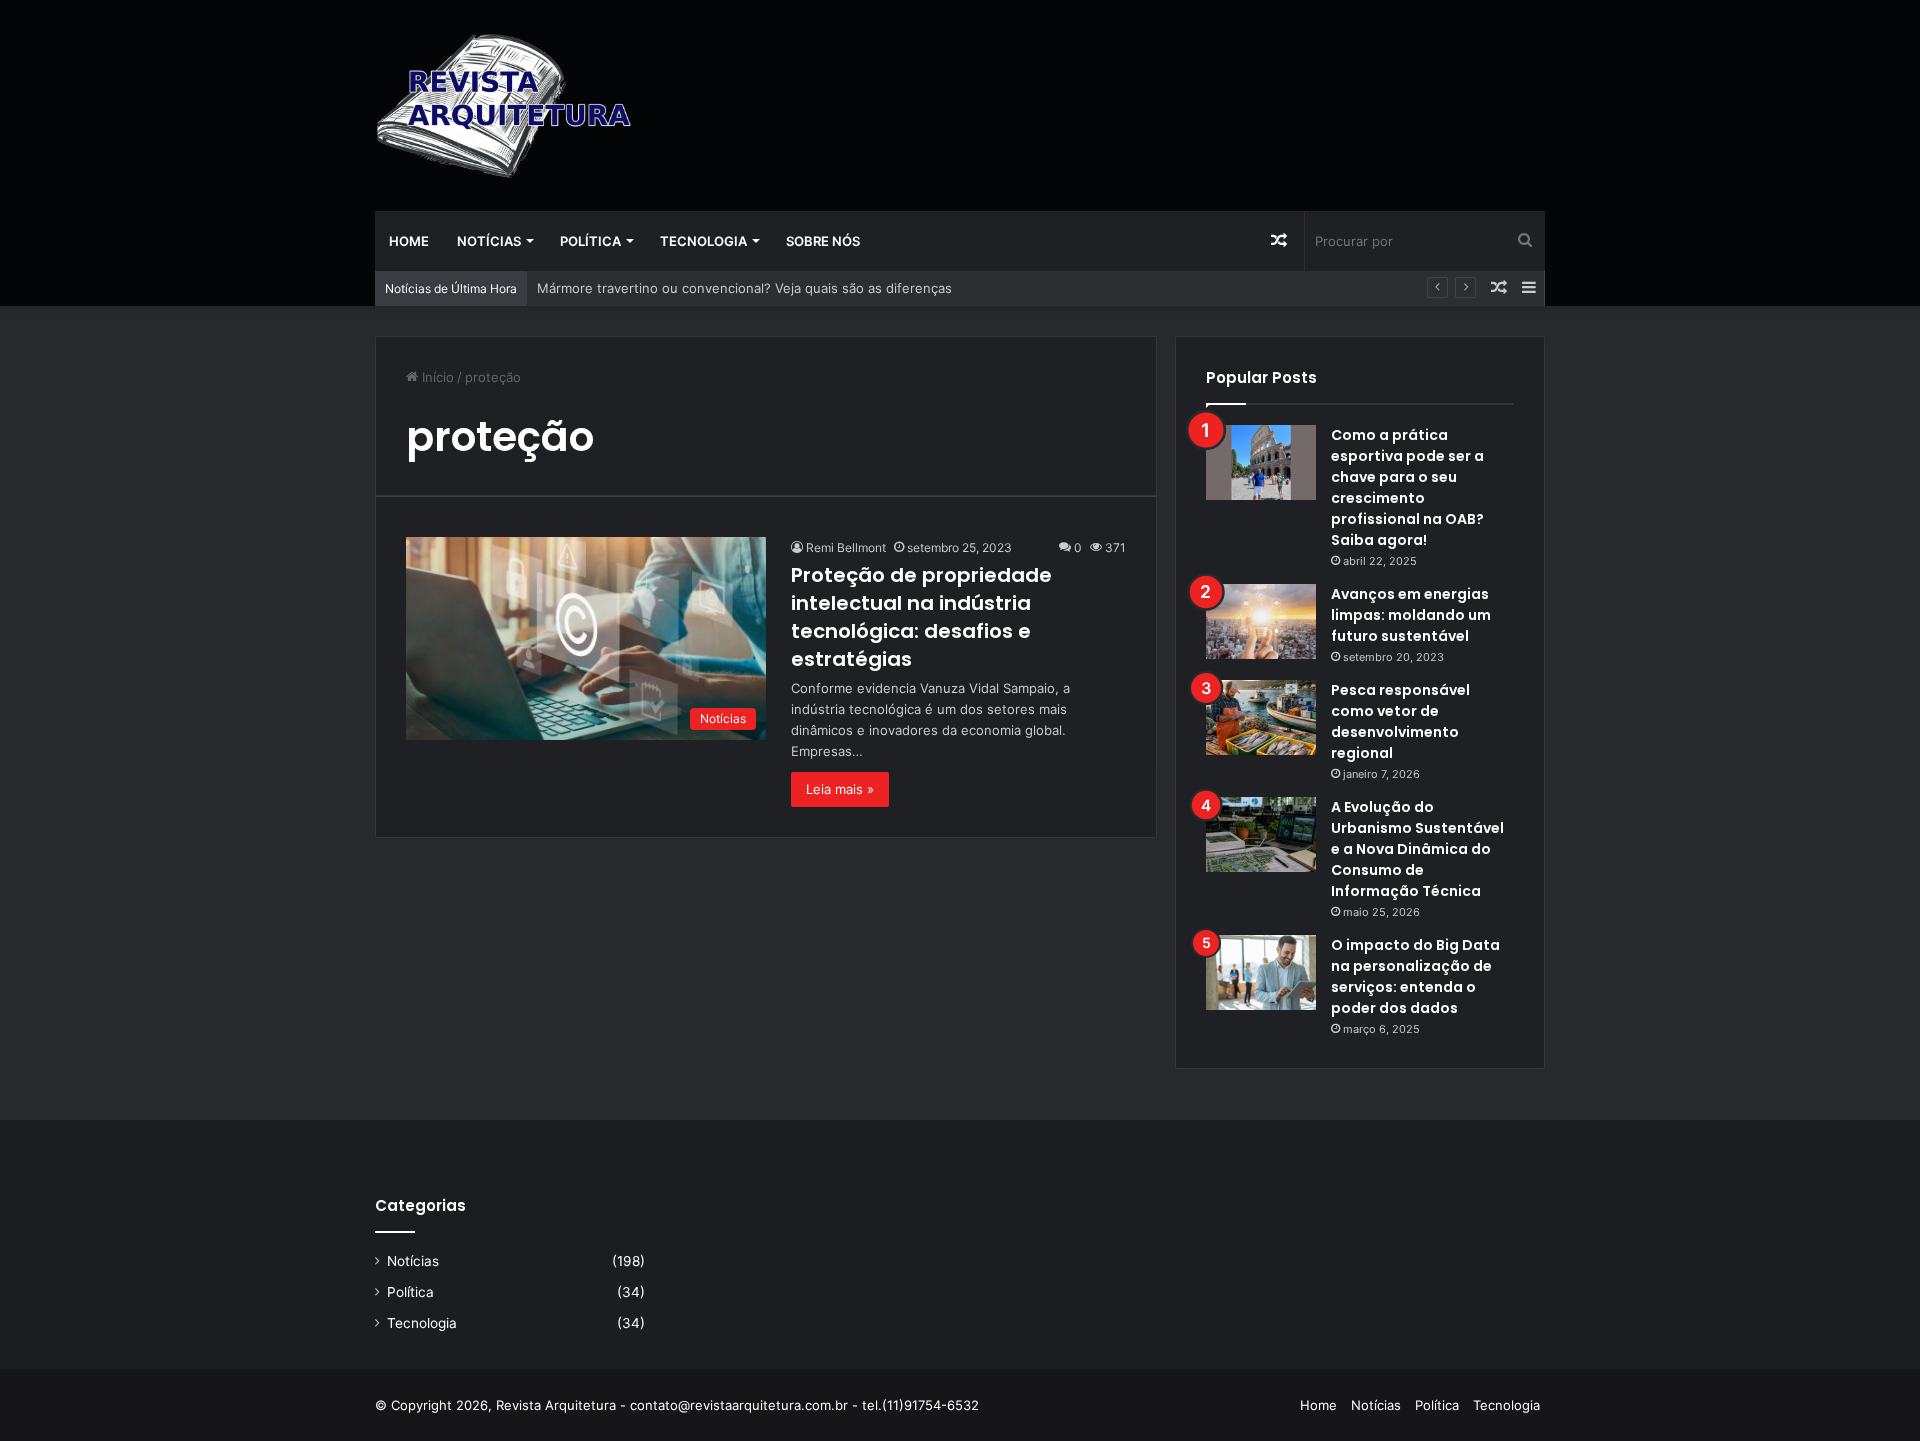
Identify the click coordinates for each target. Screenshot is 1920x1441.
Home (409, 241)
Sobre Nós (823, 241)
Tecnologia (703, 241)
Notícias (489, 241)
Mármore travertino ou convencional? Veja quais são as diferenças (744, 288)
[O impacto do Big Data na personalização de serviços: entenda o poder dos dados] (1261, 972)
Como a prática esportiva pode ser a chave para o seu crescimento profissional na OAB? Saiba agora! (1407, 487)
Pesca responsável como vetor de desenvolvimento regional (1400, 721)
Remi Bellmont (846, 547)
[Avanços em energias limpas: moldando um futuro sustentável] (1261, 621)
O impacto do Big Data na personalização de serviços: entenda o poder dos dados (1415, 976)
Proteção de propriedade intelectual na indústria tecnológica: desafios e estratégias (921, 617)
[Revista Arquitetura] (504, 105)
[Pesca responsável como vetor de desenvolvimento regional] (1261, 717)
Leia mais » (840, 789)
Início (436, 377)
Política (590, 241)
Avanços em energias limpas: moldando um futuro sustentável (1411, 615)
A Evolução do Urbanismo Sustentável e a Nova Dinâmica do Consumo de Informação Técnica (1417, 849)
